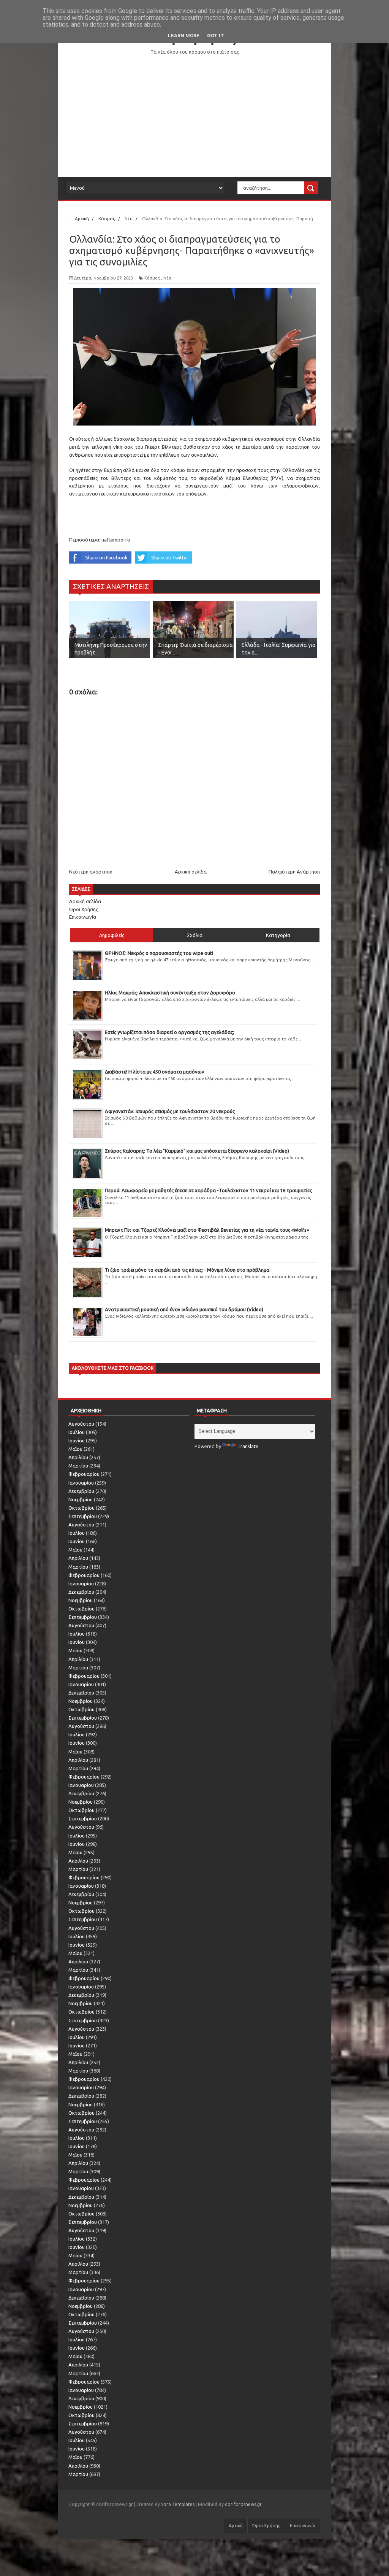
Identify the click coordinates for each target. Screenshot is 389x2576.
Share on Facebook (106, 557)
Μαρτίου (78, 1466)
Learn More (184, 36)
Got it (216, 36)
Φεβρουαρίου (84, 1474)
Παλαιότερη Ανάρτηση (294, 872)
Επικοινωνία (83, 917)
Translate (248, 1446)
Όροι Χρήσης (84, 909)
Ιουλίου (77, 1432)
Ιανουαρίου (81, 1483)
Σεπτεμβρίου (83, 1516)
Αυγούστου (81, 1424)
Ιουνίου (77, 1440)
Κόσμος (152, 278)
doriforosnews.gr (243, 2504)
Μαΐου (75, 1449)
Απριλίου (78, 1457)
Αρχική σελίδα (191, 872)
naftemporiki (116, 540)
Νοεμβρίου (81, 1499)
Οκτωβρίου (81, 1508)
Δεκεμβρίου (81, 1491)
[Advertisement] (194, 116)
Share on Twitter (170, 557)
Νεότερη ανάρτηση (91, 872)
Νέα (167, 278)
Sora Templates (178, 2504)
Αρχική (236, 2526)
